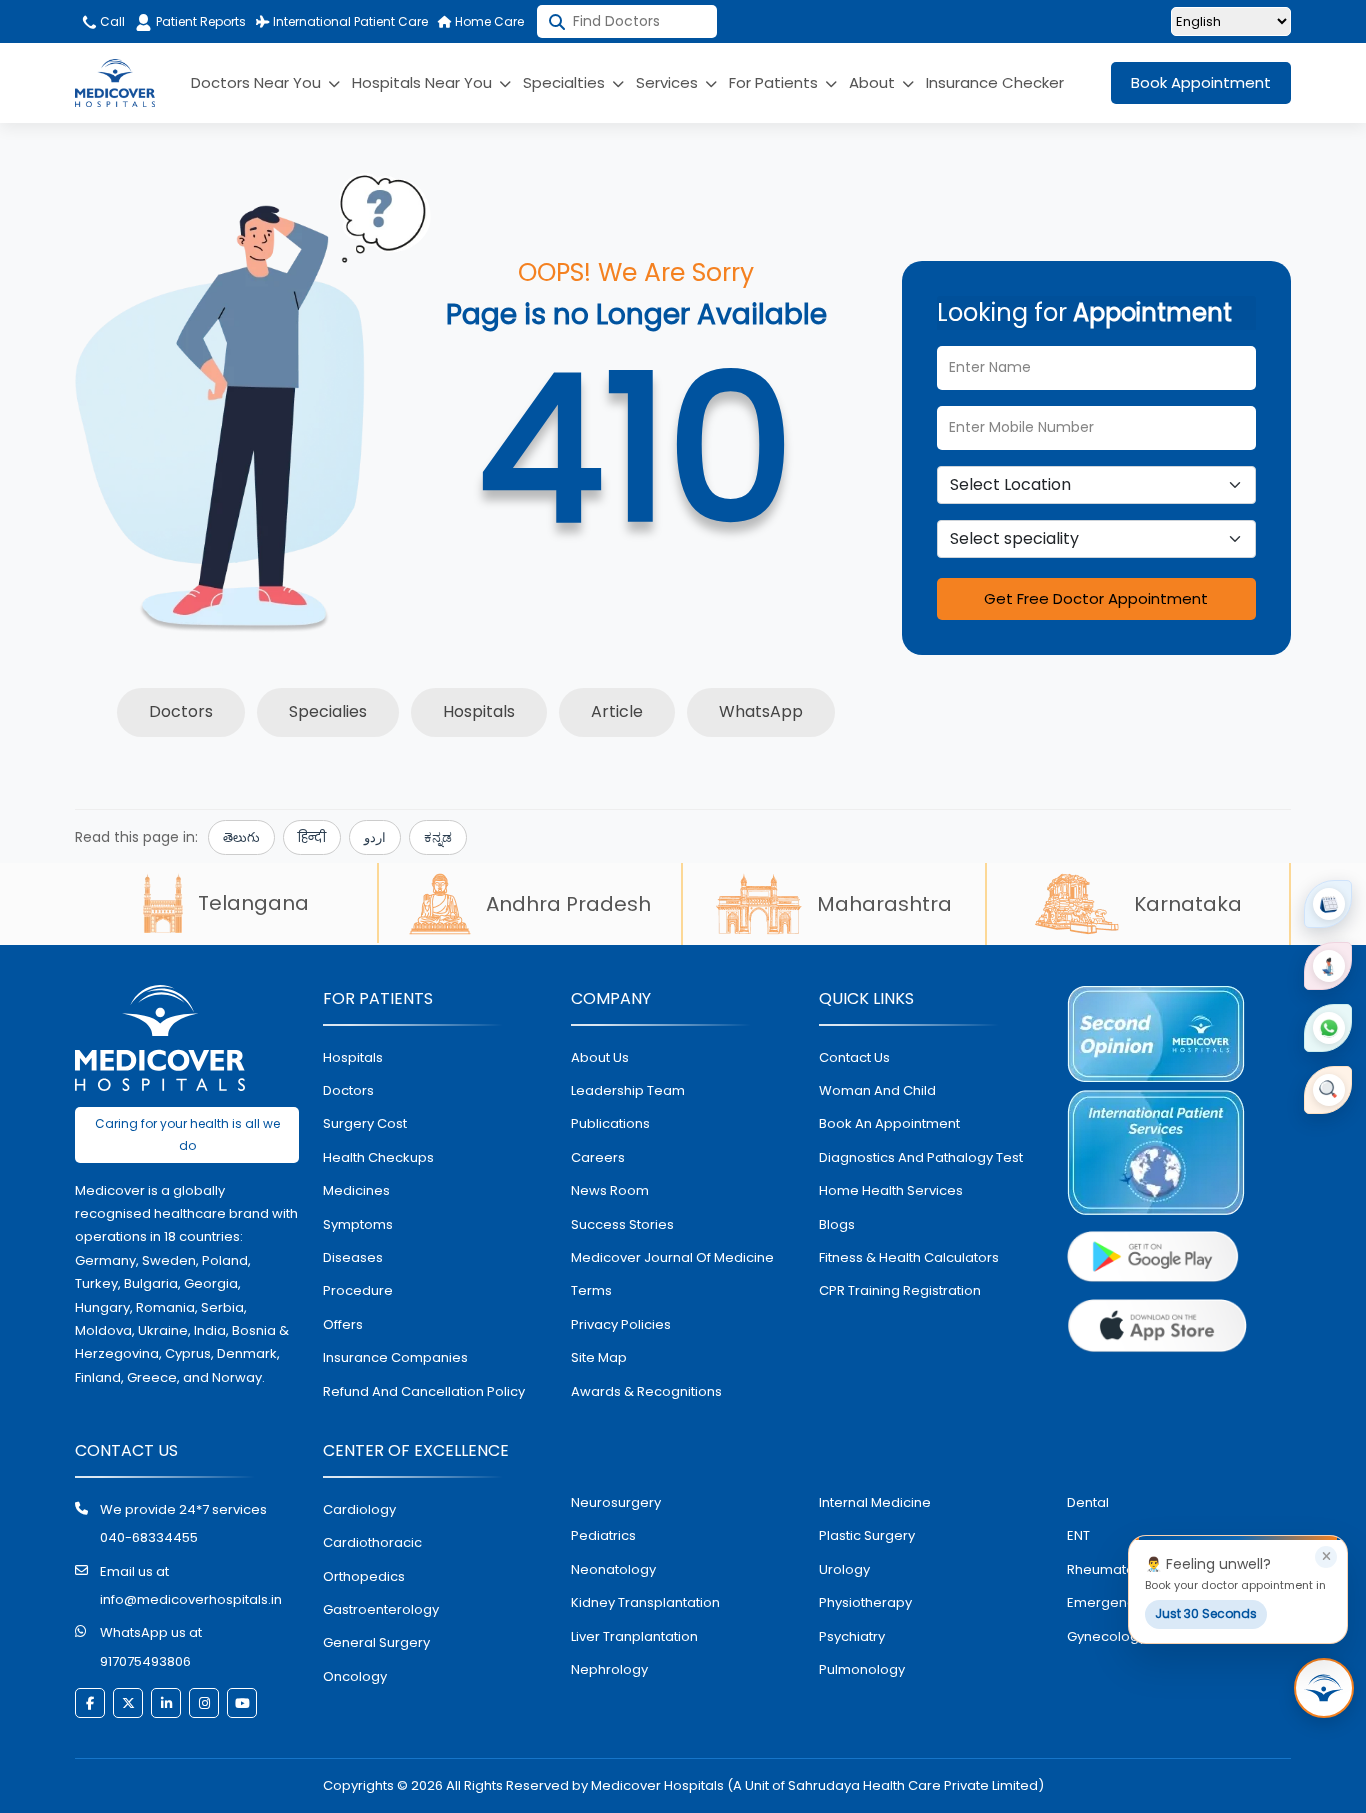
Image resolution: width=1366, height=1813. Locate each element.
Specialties (566, 82)
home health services (891, 1190)
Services (669, 82)
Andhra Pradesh (568, 904)
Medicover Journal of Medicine (672, 1257)
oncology (355, 1676)
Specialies (328, 711)
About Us (600, 1057)
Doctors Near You (258, 82)
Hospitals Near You (424, 82)
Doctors (181, 711)
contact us (854, 1057)
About (874, 82)
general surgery (376, 1642)
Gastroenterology (381, 1609)
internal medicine (875, 1502)
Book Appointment (1201, 82)
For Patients (775, 82)
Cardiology (359, 1509)
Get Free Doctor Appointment (1096, 598)
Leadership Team (628, 1090)
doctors (348, 1090)
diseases (353, 1257)
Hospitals (479, 711)
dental (1088, 1502)
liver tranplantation (634, 1636)
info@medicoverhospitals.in (191, 1599)
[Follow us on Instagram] (204, 1703)
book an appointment (889, 1123)
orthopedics (364, 1576)
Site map (599, 1357)
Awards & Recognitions (646, 1391)
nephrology (609, 1669)
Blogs (837, 1224)
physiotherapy (865, 1602)
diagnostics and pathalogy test (921, 1157)
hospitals (353, 1057)
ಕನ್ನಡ (438, 837)
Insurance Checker (995, 82)
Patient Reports (201, 21)
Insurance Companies (395, 1357)
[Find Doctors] (1328, 1090)
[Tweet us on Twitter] (128, 1703)
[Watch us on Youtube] (242, 1703)
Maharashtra (884, 904)
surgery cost (365, 1123)
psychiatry (852, 1636)
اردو (375, 837)
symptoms (358, 1224)
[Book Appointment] (1328, 904)
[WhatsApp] (1328, 1028)
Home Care (488, 21)
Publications (610, 1123)
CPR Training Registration (900, 1290)
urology (844, 1569)
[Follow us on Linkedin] (166, 1703)
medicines (356, 1190)
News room (610, 1190)
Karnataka (1188, 904)
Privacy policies (621, 1324)
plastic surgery (867, 1535)
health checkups (378, 1157)
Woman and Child (877, 1090)
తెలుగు (241, 837)
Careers (598, 1157)
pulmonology (862, 1669)
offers (343, 1324)
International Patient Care (349, 21)
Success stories (622, 1224)
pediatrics (603, 1535)
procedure (358, 1290)
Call (111, 21)
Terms (591, 1290)
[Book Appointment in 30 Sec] (1324, 1688)
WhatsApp (761, 711)
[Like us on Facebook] (90, 1703)
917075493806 (145, 1661)
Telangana (253, 903)
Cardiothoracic (372, 1542)
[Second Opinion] (1328, 966)
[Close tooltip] (1326, 1557)
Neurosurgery (616, 1502)
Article (617, 711)
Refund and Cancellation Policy (424, 1391)
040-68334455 (149, 1537)
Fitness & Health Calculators (909, 1257)
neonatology (613, 1569)
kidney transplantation (645, 1602)
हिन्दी (312, 837)
